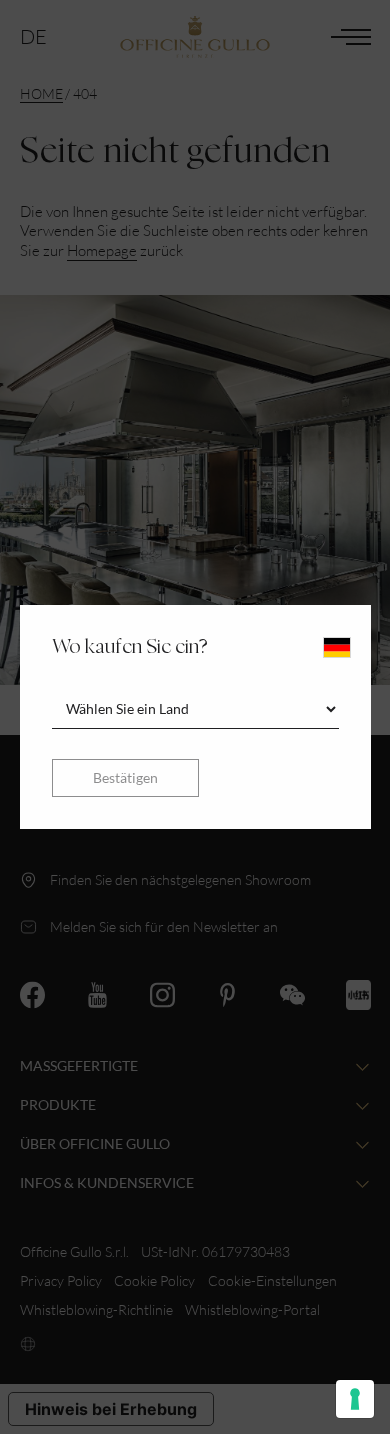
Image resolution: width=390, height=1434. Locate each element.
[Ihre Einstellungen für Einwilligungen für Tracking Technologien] (355, 1399)
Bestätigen (125, 777)
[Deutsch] (337, 647)
